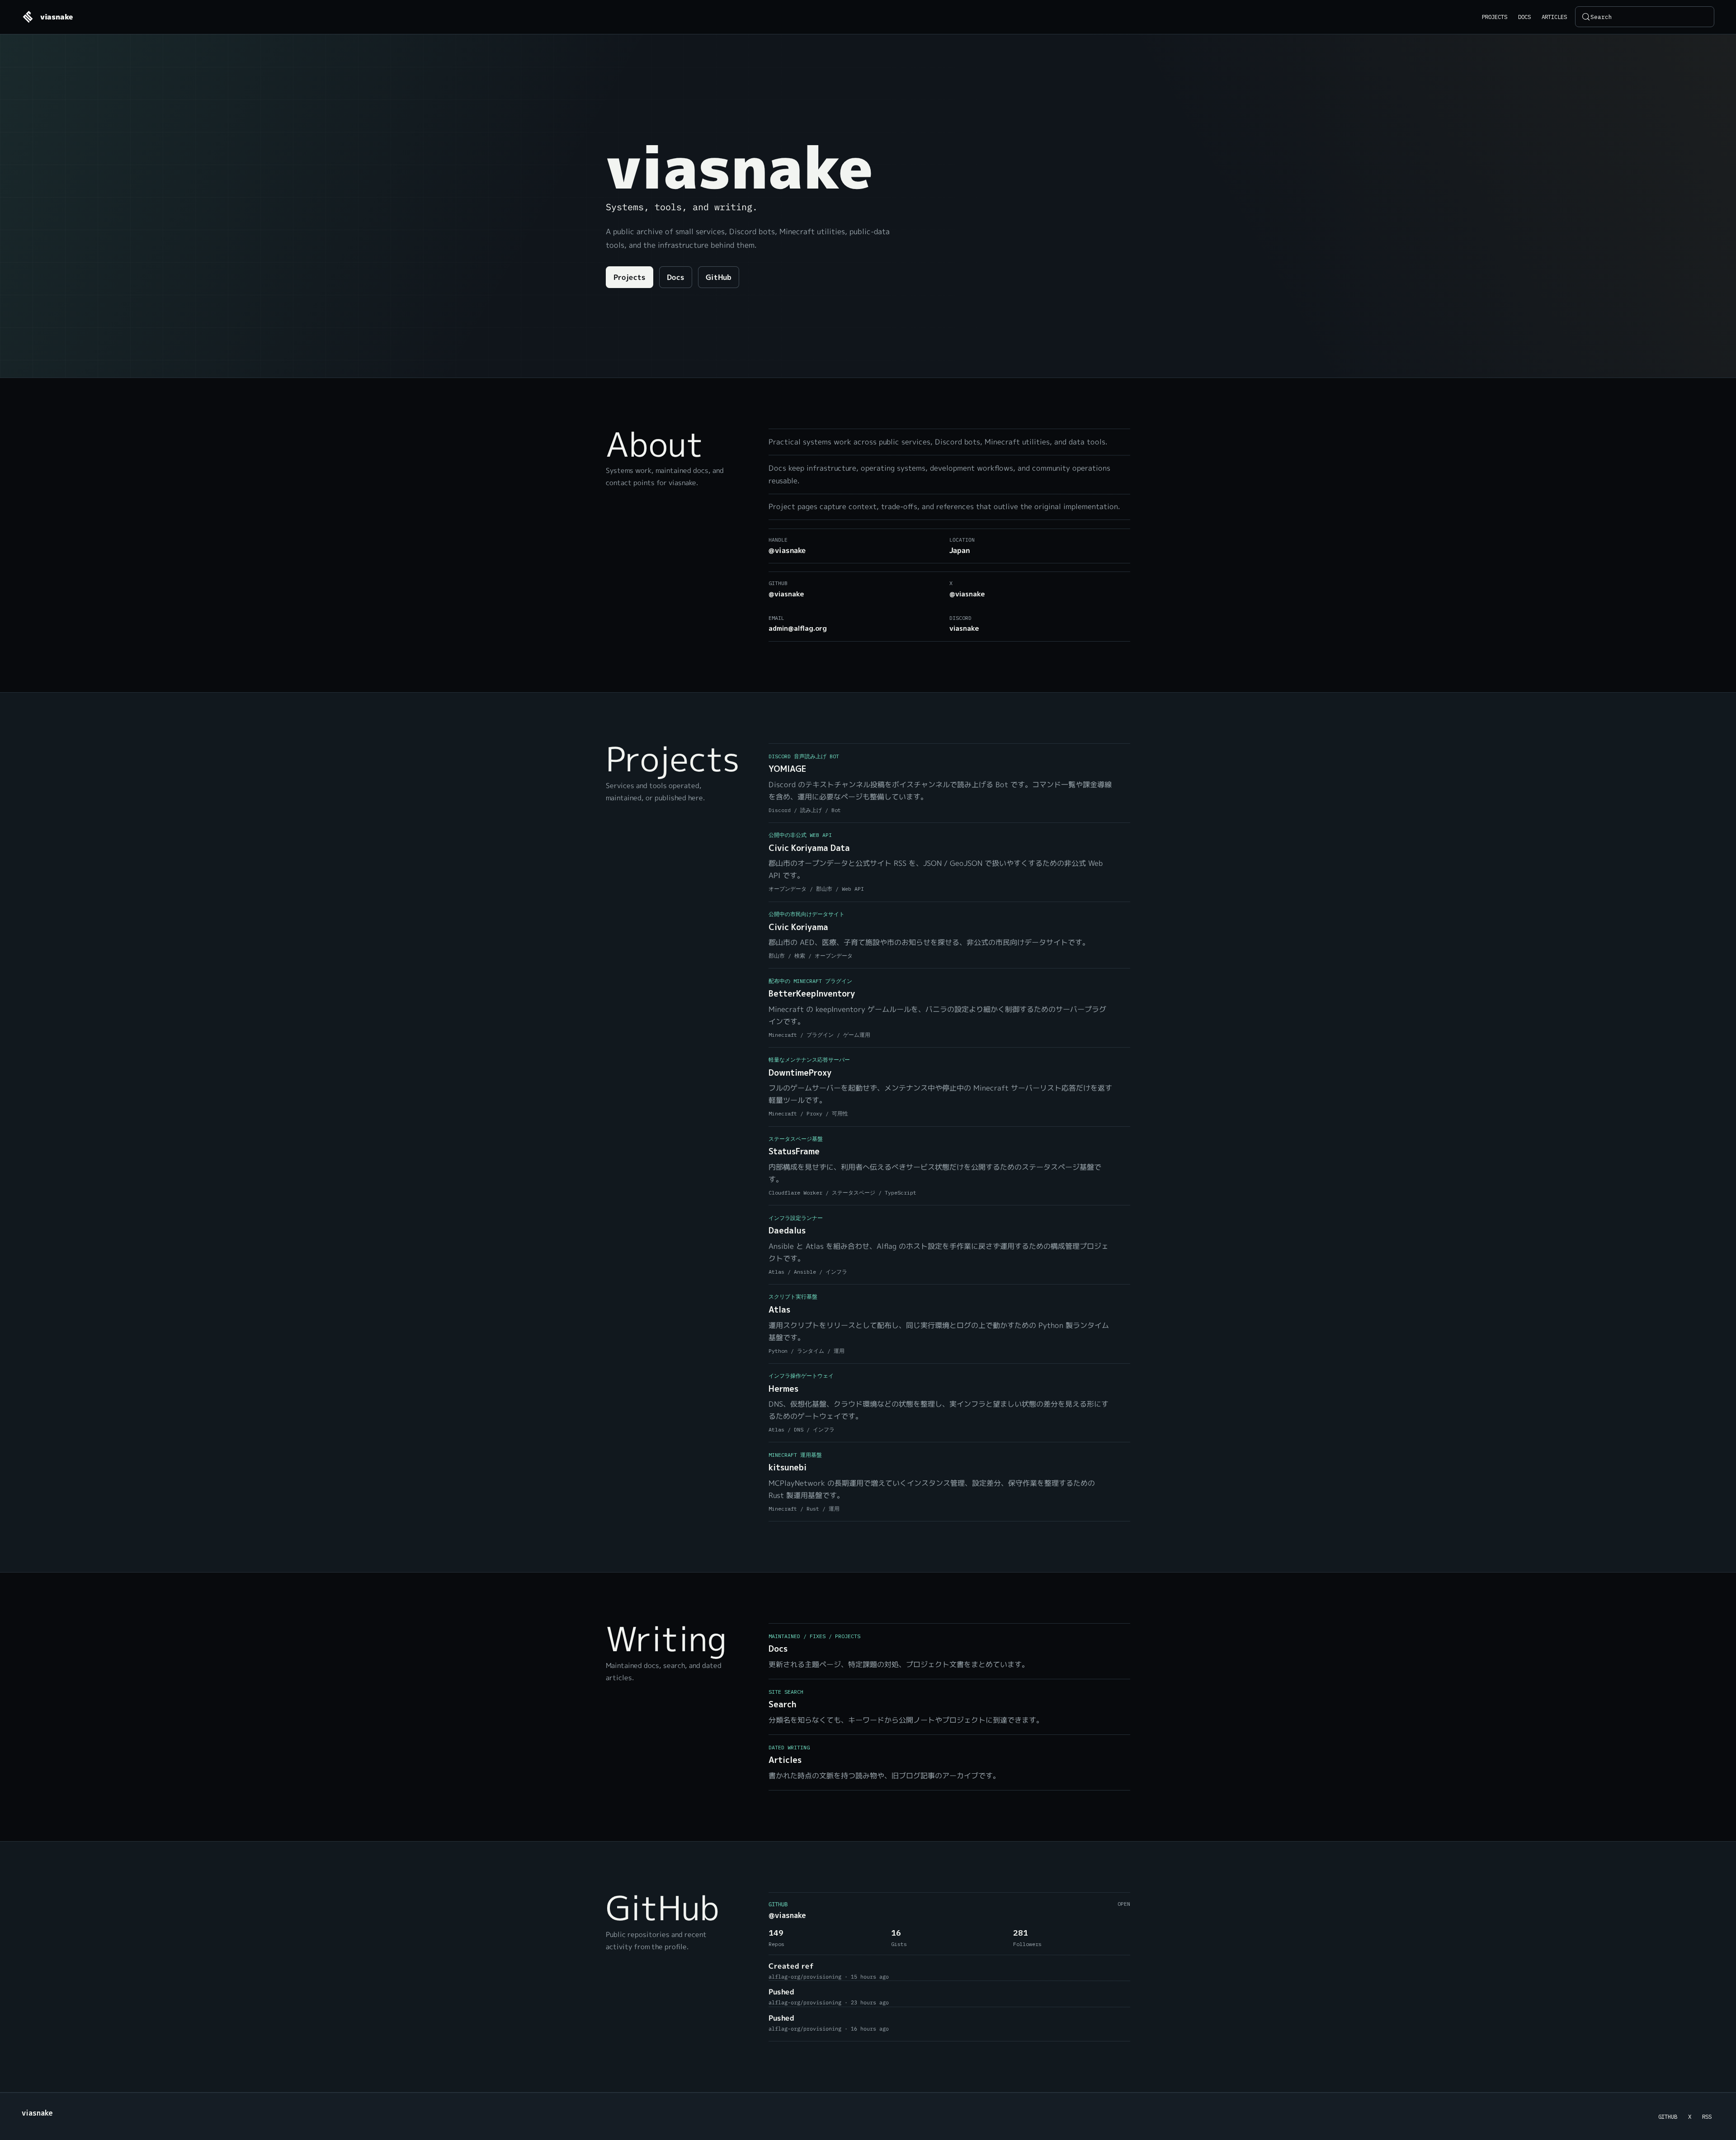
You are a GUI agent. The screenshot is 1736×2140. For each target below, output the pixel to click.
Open (1124, 1904)
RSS (1707, 2116)
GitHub (719, 278)
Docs (1524, 17)
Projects (1495, 17)
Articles (1554, 17)
